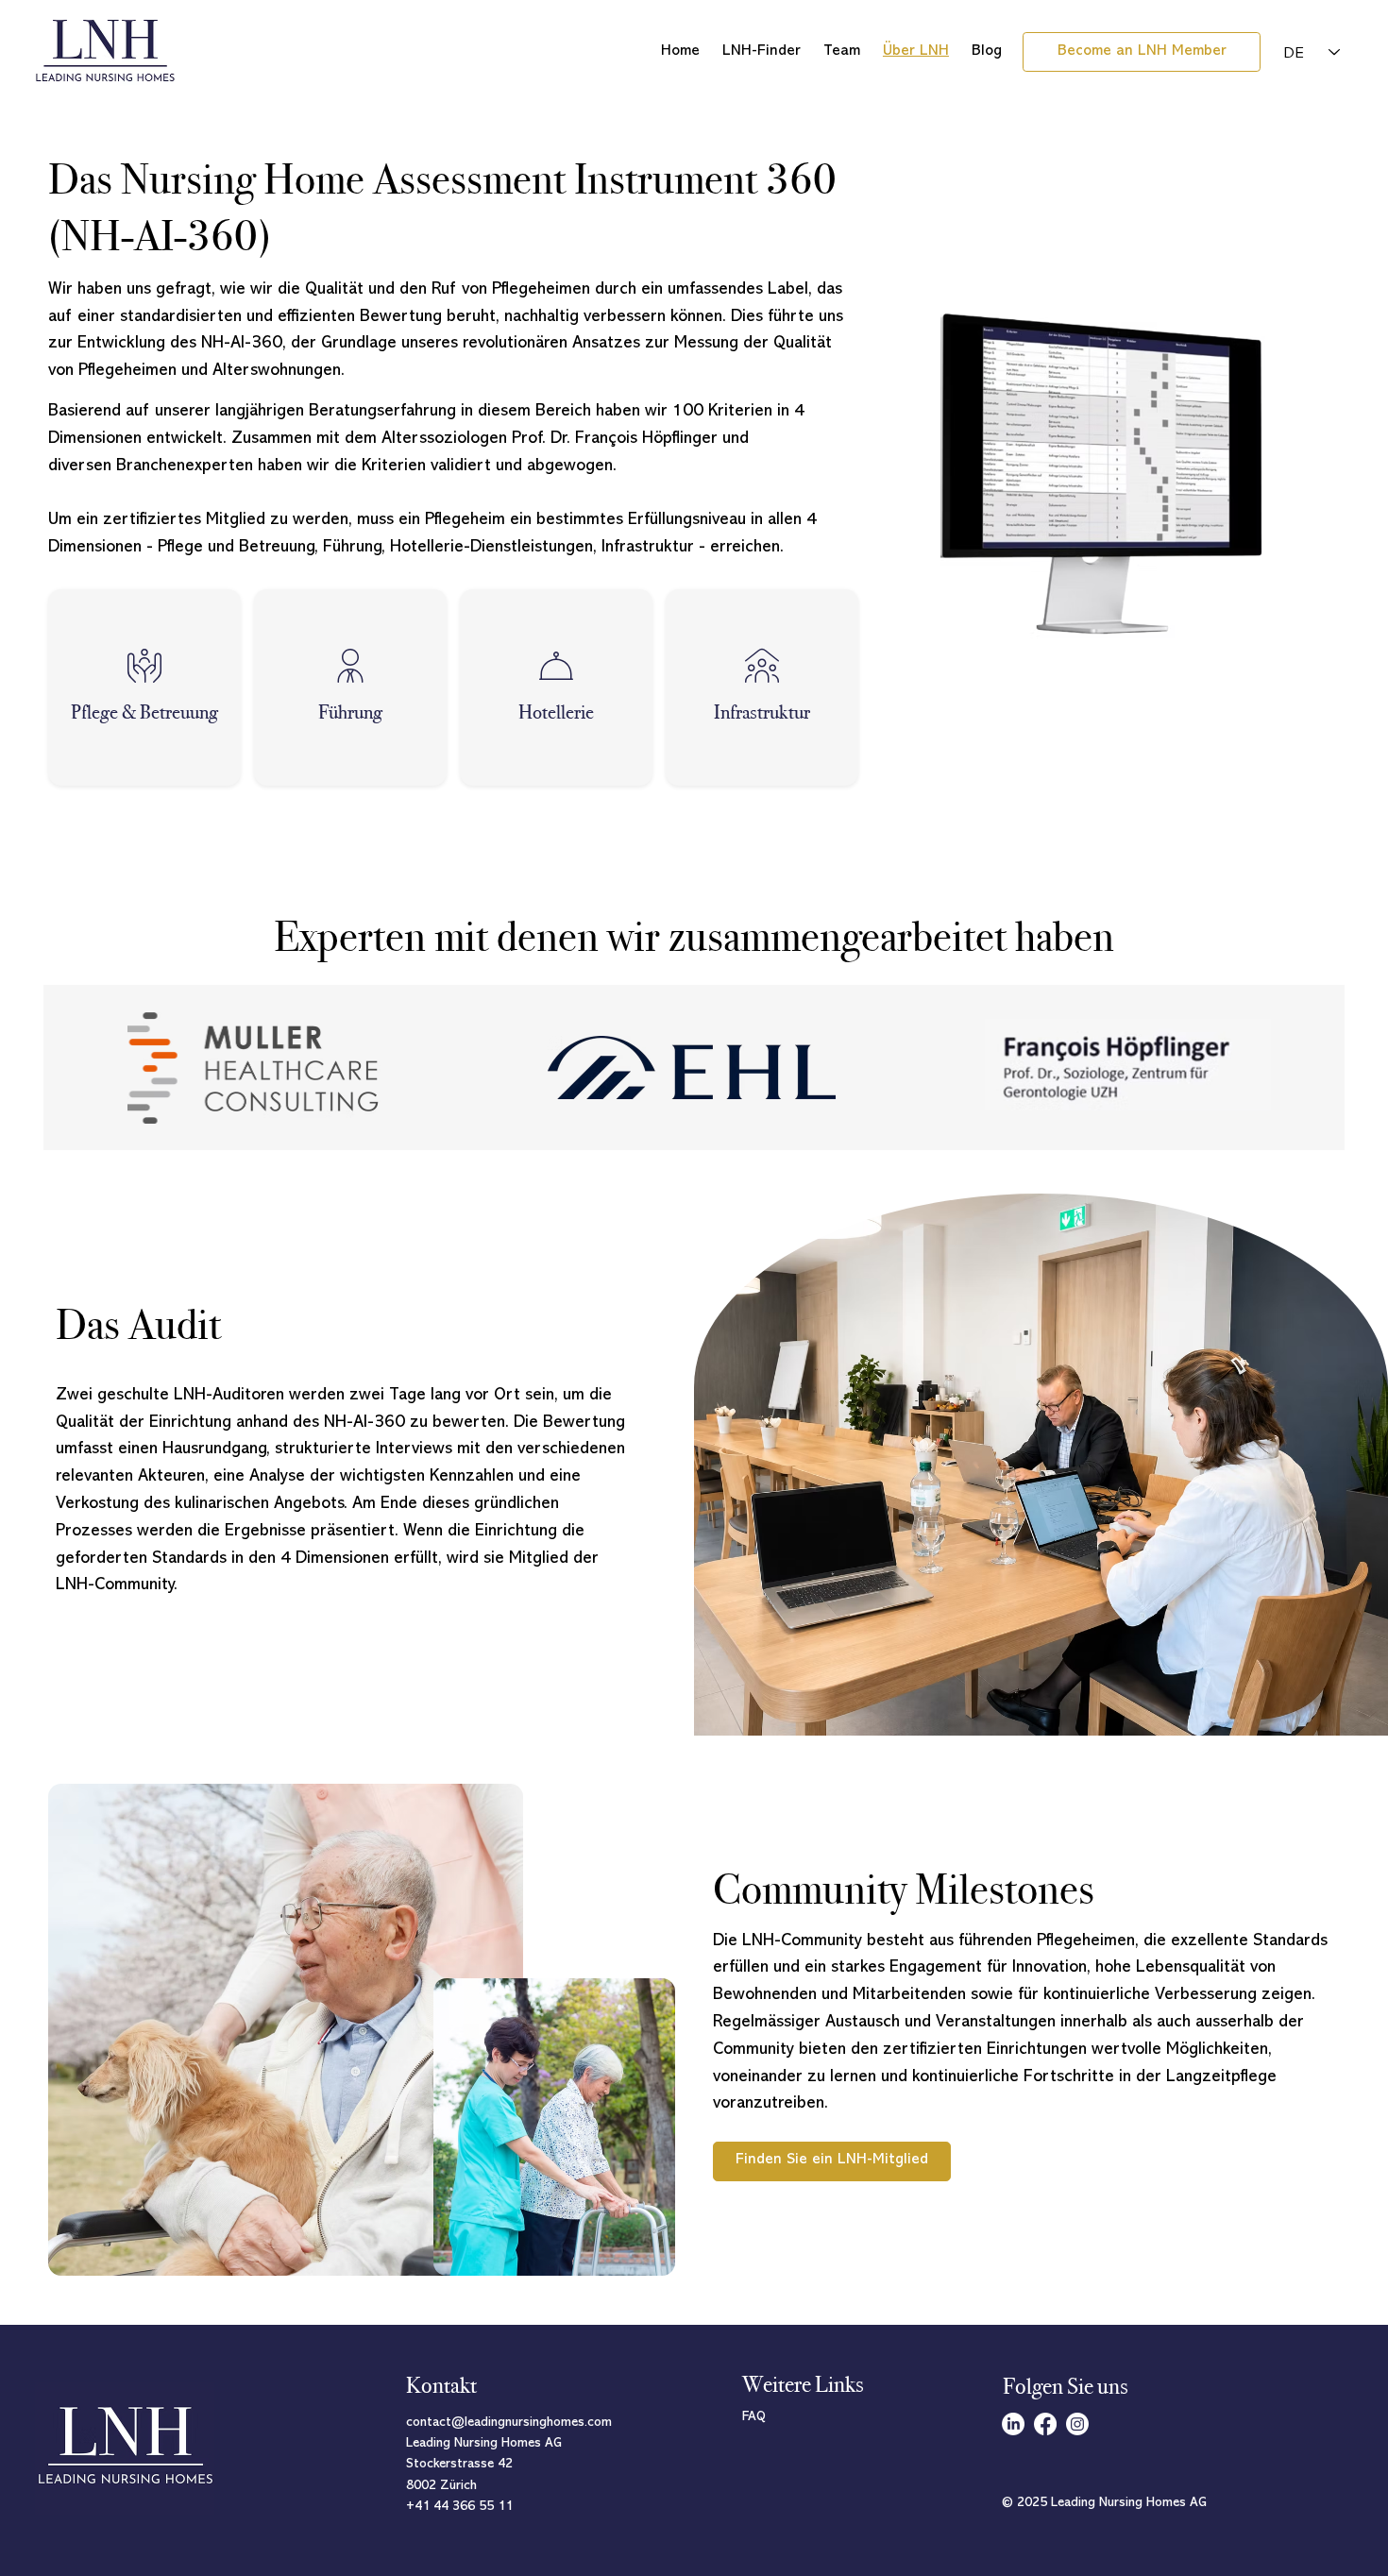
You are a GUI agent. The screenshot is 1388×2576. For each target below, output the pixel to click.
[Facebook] (1045, 2424)
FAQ (754, 2417)
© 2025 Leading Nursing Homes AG (1105, 2503)
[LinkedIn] (1013, 2424)
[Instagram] (1077, 2424)
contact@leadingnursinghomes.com (509, 2423)
